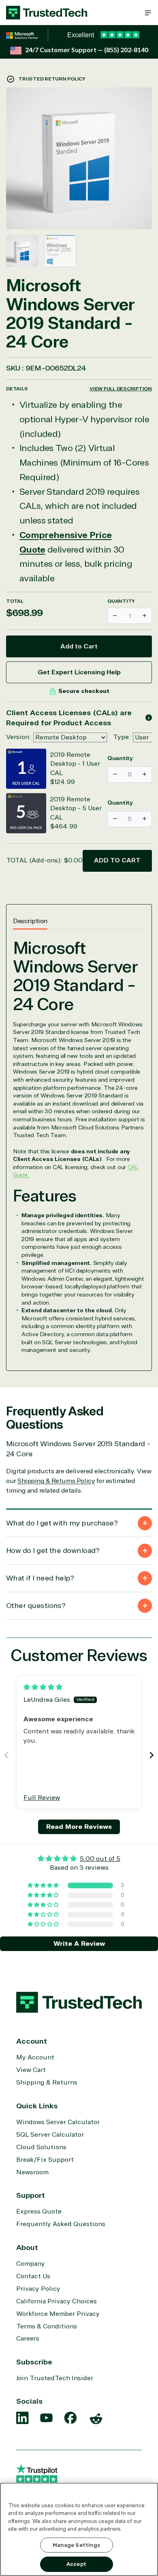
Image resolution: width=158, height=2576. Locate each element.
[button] (148, 13)
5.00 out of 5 (100, 1859)
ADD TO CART (117, 860)
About (27, 2248)
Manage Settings (77, 2545)
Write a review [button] (79, 1944)
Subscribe (34, 2362)
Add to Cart (79, 646)
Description (30, 921)
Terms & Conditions (47, 2326)
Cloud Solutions (41, 2147)
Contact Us (33, 2276)
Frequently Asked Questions (61, 2224)
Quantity (121, 601)
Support (31, 2195)
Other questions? (36, 1606)
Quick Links (37, 2106)
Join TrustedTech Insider (55, 2378)
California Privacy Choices (57, 2301)
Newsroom (32, 2172)
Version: (19, 737)
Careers (28, 2339)
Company (31, 2264)
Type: (122, 737)
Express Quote (39, 2212)
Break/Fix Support (45, 2160)
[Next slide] (152, 1755)
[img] (43, 1687)
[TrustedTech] (47, 13)
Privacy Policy (38, 2289)
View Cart (31, 2070)
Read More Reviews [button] (79, 1827)
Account (32, 2041)
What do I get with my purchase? (62, 1523)
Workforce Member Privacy (58, 2314)
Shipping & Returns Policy (56, 1481)
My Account (35, 2057)
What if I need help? (40, 1578)
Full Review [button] (42, 1798)
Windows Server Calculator (58, 2122)
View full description (121, 389)
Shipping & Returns (47, 2082)
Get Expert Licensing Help (79, 672)
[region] (79, 2529)
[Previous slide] (6, 1755)
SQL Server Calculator (50, 2135)
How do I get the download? (53, 1551)
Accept (76, 2564)
